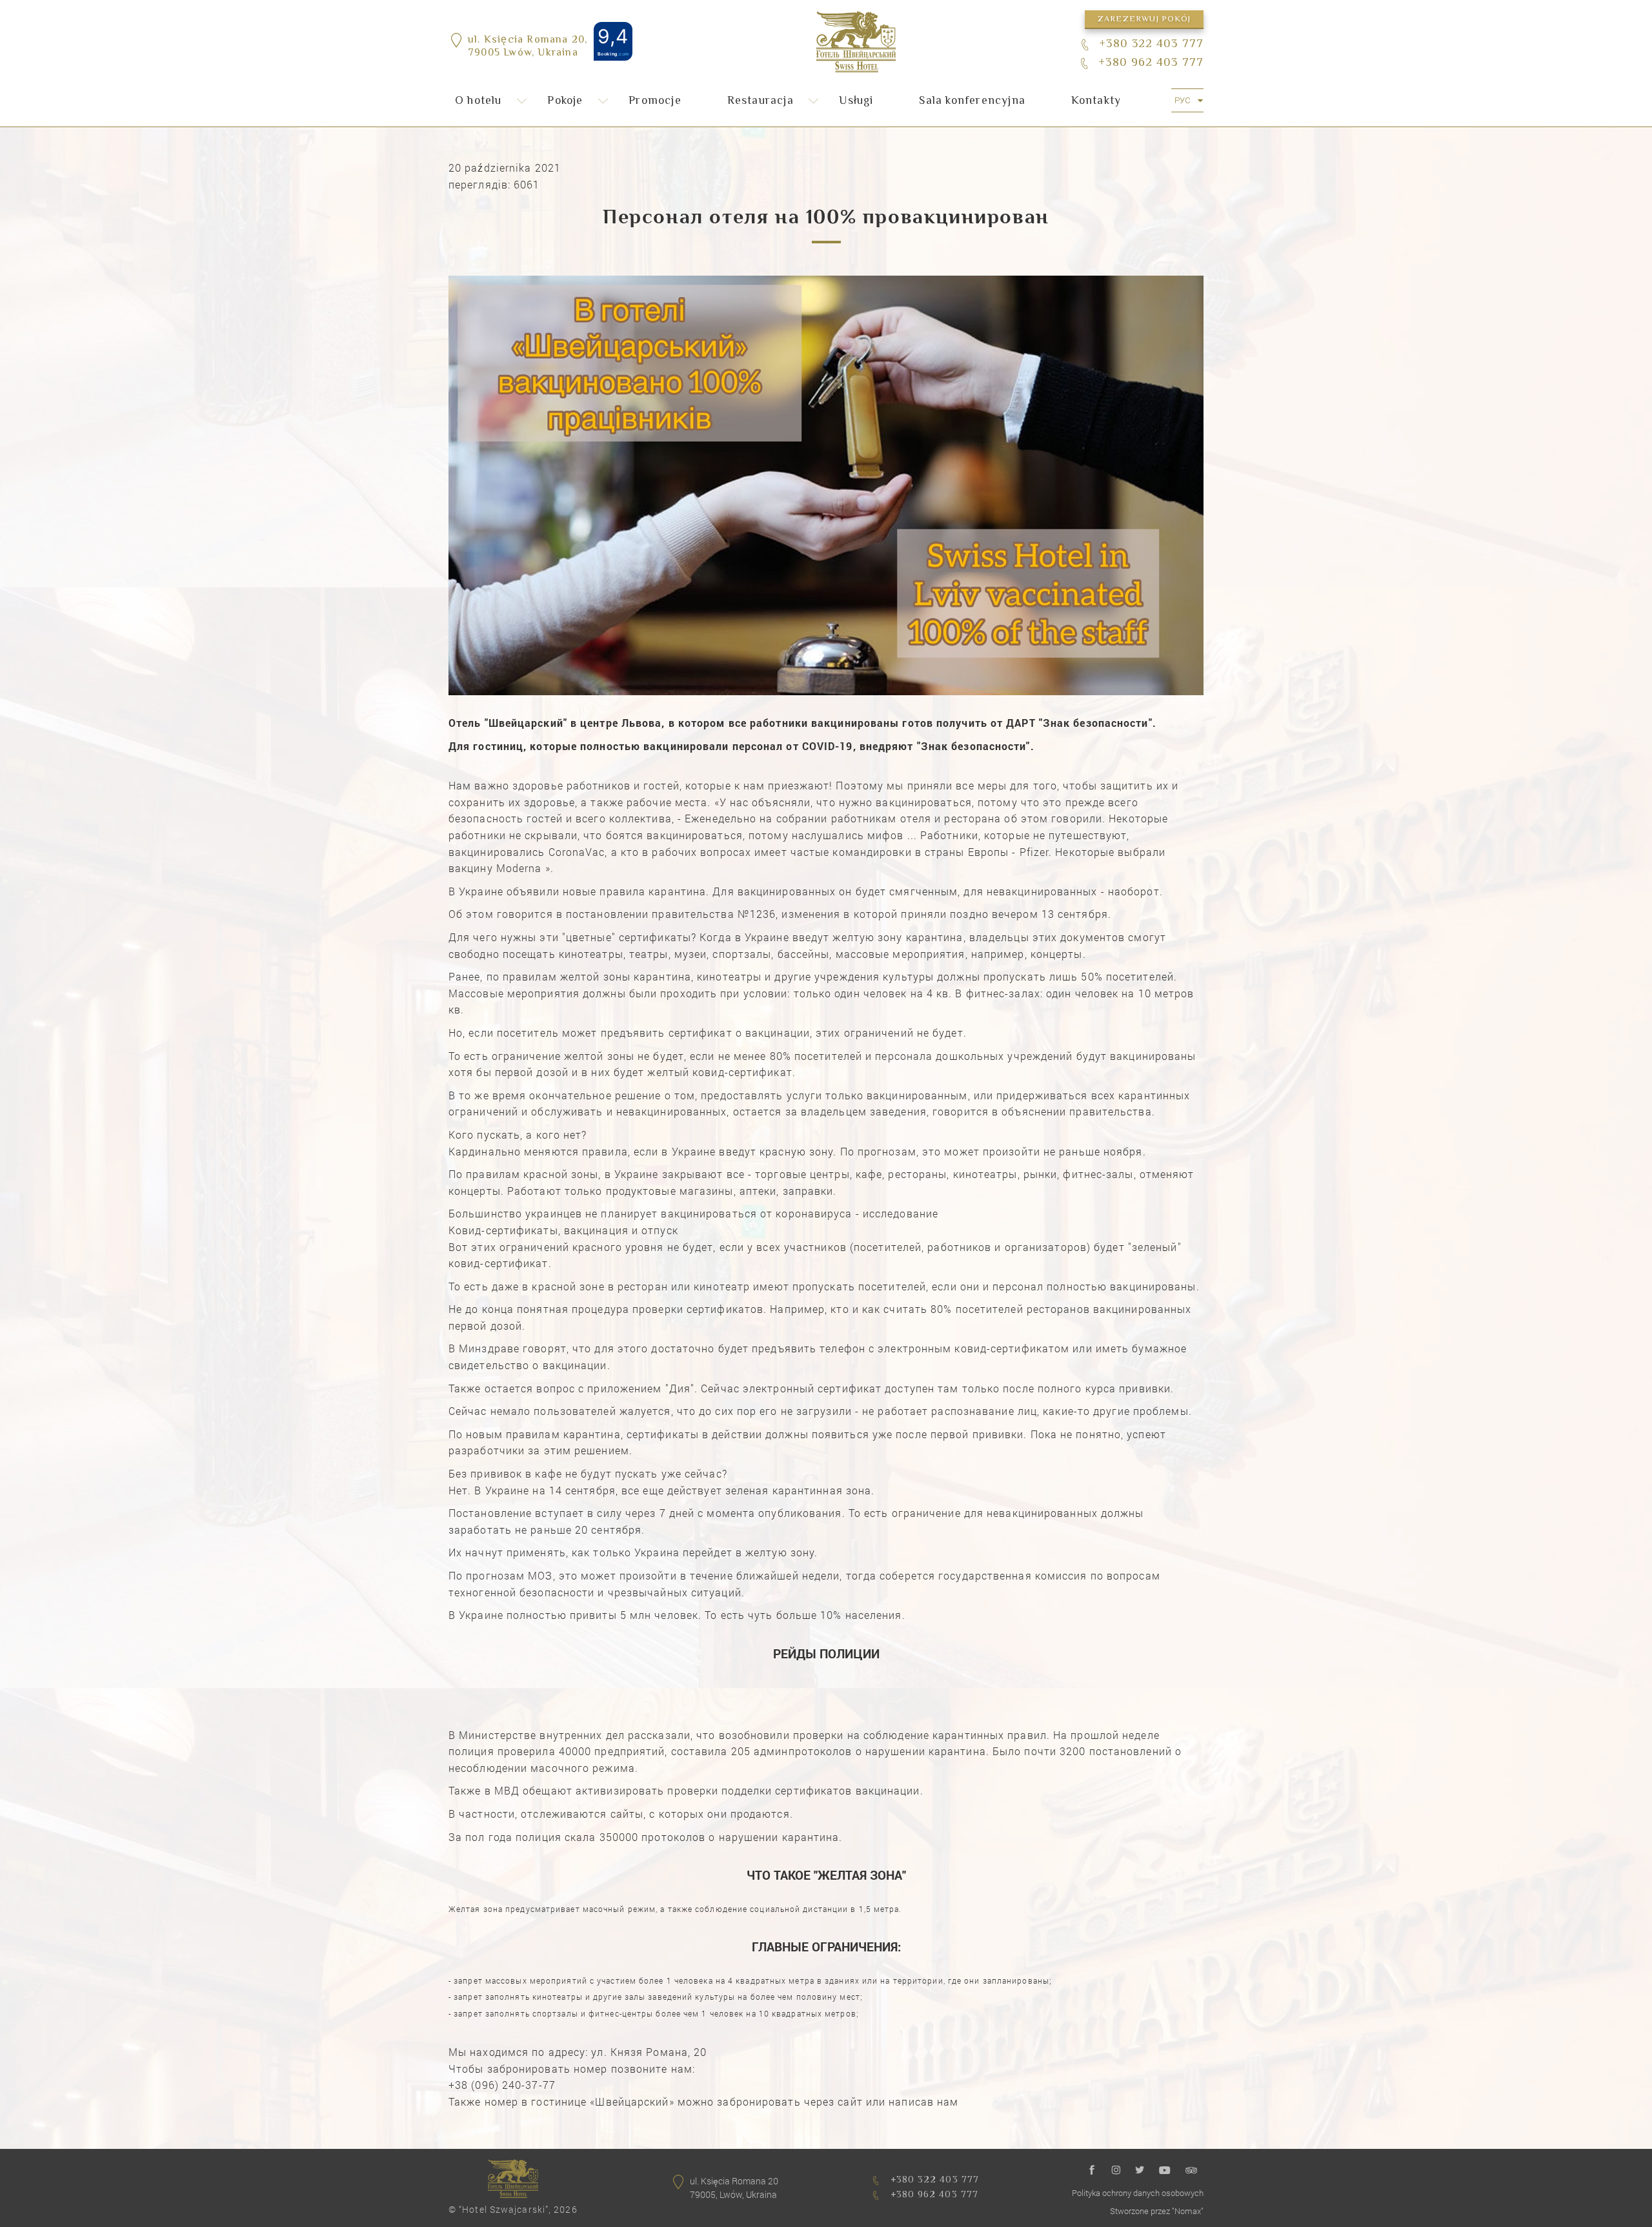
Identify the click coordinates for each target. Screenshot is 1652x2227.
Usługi (856, 101)
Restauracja (761, 101)
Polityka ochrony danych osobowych (1138, 2193)
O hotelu (478, 101)
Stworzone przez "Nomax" (1157, 2211)
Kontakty (1096, 101)
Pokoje (565, 101)
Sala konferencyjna (972, 101)
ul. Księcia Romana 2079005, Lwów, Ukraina (734, 2188)
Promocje (655, 101)
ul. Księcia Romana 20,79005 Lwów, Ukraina (528, 48)
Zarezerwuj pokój (1144, 19)
